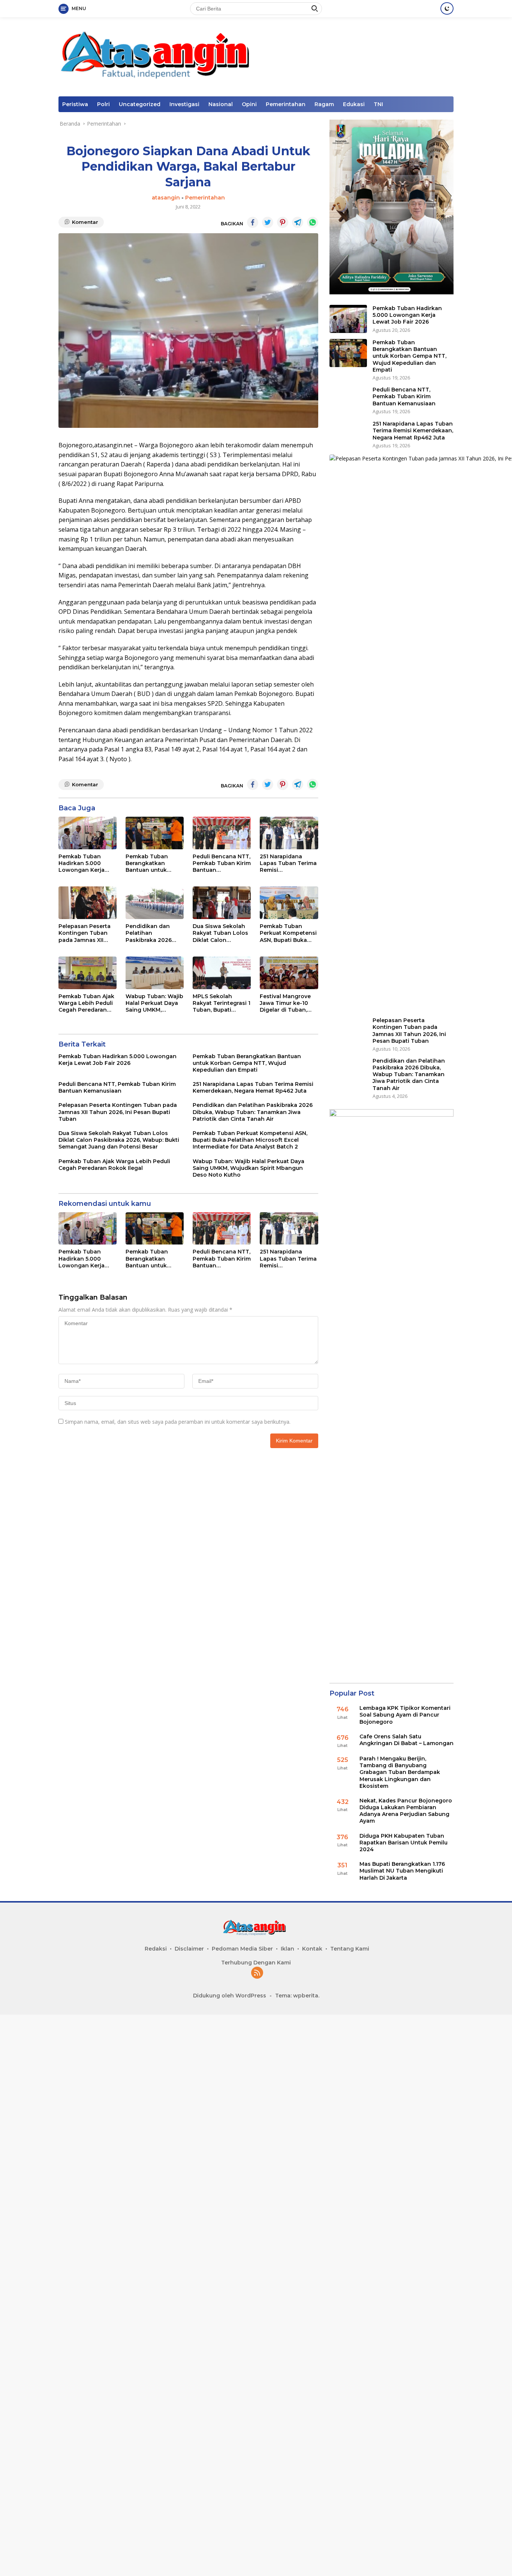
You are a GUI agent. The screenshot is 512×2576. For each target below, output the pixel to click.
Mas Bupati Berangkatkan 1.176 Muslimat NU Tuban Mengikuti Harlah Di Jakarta (402, 1871)
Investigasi (184, 104)
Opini (249, 104)
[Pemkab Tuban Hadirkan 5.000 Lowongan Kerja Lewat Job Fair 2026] (88, 833)
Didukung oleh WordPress (230, 1996)
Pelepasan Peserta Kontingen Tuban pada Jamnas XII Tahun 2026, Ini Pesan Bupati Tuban (87, 933)
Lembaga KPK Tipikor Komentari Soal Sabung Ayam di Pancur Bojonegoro (405, 1715)
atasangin (166, 198)
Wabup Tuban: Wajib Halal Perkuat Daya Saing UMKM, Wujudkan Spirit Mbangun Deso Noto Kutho (154, 1003)
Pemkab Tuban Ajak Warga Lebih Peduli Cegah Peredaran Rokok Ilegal (86, 1003)
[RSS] (257, 1973)
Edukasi (354, 104)
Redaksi (156, 1949)
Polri (103, 104)
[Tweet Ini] (268, 222)
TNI (378, 104)
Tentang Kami (350, 1949)
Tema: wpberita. (297, 1996)
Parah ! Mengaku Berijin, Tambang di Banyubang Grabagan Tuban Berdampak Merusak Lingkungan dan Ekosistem (400, 1772)
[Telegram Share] (298, 222)
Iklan (287, 1949)
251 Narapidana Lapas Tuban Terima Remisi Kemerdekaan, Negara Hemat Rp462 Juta (288, 863)
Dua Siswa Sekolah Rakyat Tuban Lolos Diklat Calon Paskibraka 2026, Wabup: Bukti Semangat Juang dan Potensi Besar (220, 933)
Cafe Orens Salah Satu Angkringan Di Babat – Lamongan (406, 1740)
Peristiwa (75, 104)
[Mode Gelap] (447, 8)
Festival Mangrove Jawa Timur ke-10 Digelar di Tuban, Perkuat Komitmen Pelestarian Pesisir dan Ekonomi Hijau (286, 1003)
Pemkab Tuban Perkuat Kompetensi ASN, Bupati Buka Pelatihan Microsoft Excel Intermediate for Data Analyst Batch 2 (288, 933)
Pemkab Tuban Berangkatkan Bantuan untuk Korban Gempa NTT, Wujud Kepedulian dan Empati (154, 863)
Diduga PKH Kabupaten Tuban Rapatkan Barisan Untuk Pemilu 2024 (403, 1843)
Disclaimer (189, 1949)
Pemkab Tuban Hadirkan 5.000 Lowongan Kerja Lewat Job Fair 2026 (87, 863)
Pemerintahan (286, 104)
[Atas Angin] (160, 56)
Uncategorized (140, 104)
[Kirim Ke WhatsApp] (313, 222)
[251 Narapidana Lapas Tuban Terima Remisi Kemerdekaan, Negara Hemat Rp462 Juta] (289, 833)
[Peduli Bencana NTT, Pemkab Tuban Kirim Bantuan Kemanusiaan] (222, 833)
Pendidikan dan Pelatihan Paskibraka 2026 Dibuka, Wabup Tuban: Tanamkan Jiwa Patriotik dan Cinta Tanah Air (151, 933)
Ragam (324, 104)
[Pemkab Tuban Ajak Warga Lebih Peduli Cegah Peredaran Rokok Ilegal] (88, 973)
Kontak (312, 1949)
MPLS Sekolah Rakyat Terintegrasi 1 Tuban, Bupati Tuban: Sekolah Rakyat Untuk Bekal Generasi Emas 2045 (222, 1003)
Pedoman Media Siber (242, 1949)
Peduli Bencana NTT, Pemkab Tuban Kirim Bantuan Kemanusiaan (222, 863)
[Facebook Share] (253, 222)
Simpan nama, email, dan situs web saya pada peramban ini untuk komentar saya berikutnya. (178, 1422)
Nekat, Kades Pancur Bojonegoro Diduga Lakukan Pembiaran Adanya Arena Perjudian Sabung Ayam (406, 1811)
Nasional (221, 104)
